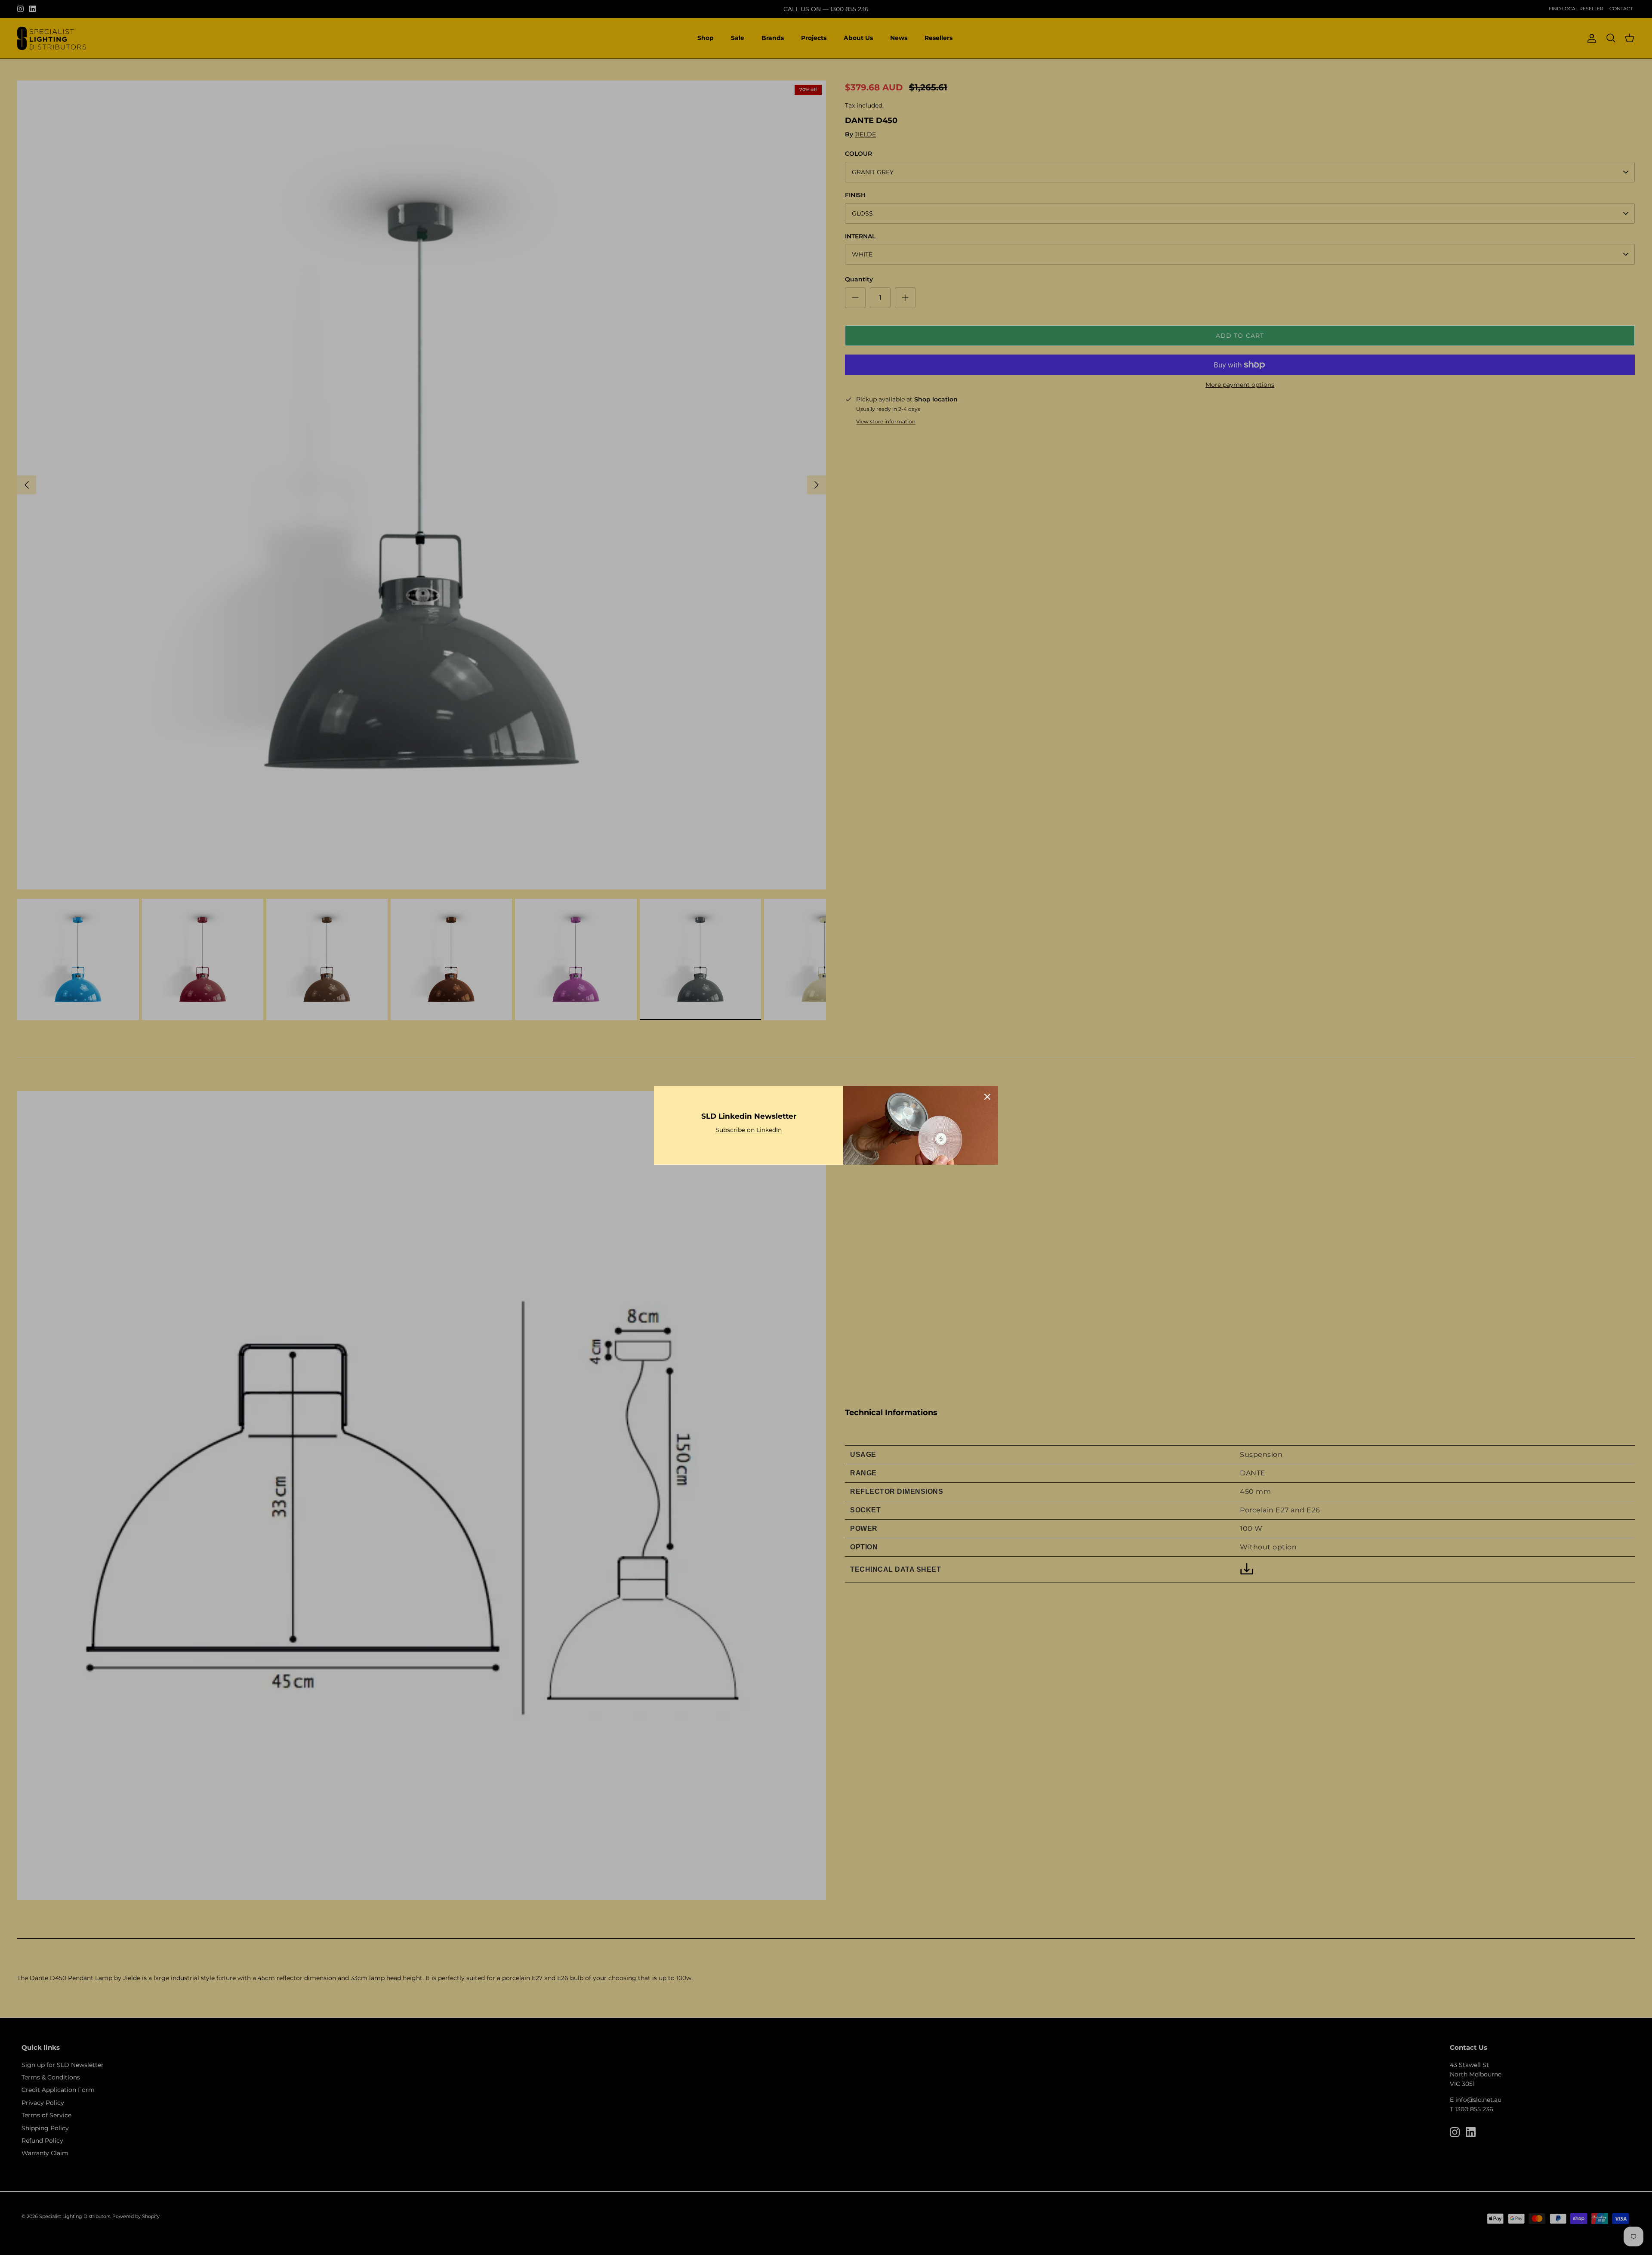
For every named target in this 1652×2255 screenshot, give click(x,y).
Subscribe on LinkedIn (749, 1130)
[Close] (987, 1097)
